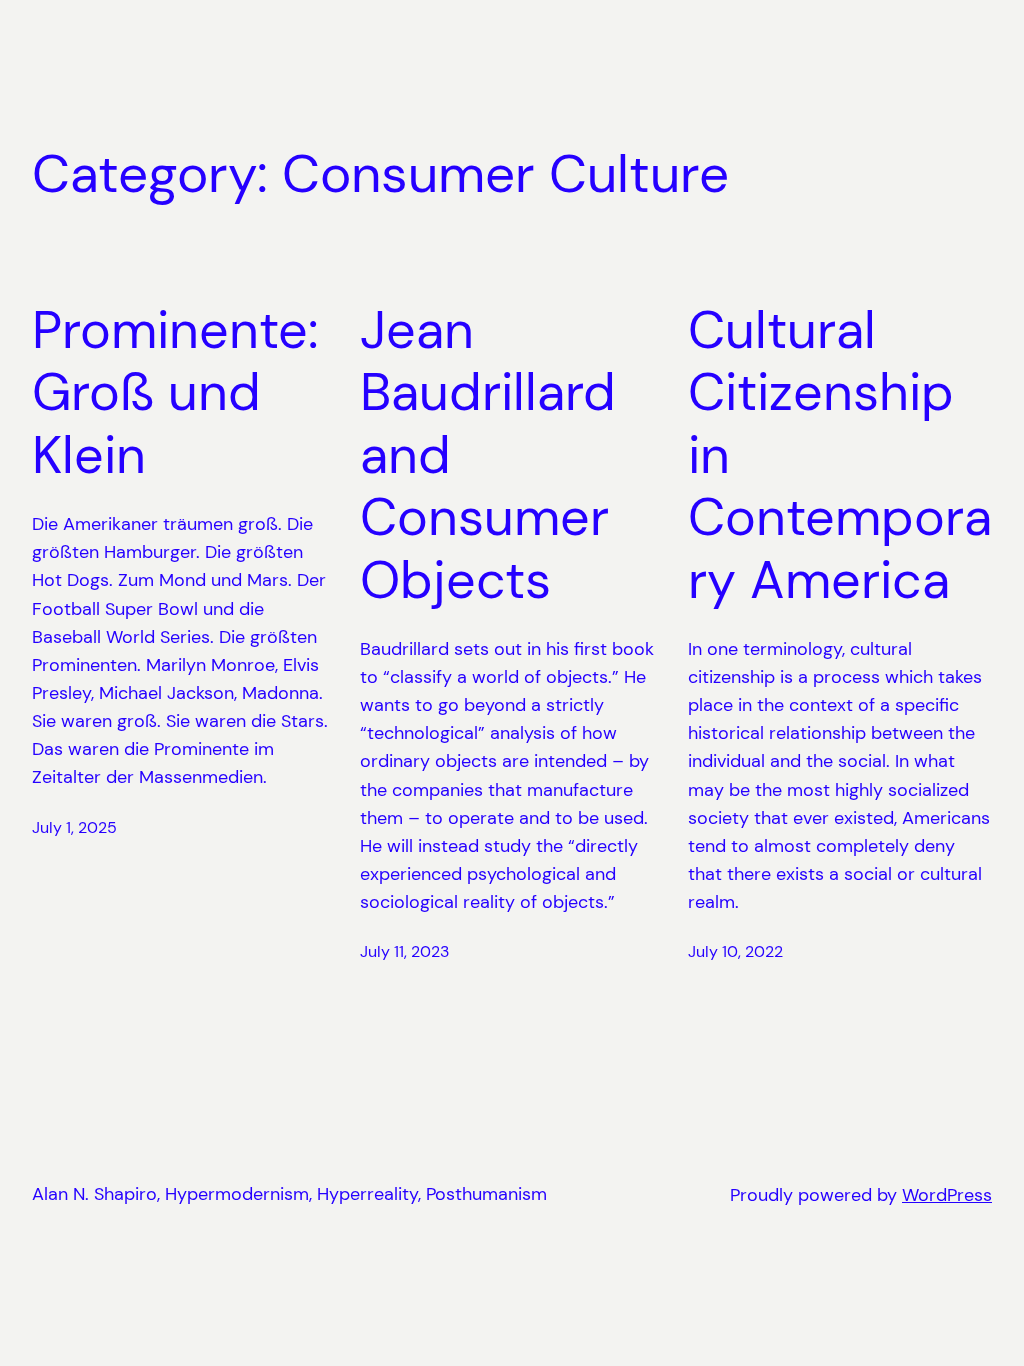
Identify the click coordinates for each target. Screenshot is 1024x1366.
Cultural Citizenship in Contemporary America (840, 455)
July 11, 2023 (404, 952)
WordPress (947, 1195)
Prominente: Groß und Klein (175, 392)
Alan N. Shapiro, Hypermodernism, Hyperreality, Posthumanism (289, 1194)
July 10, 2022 (735, 952)
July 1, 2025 (74, 828)
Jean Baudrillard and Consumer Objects (488, 455)
